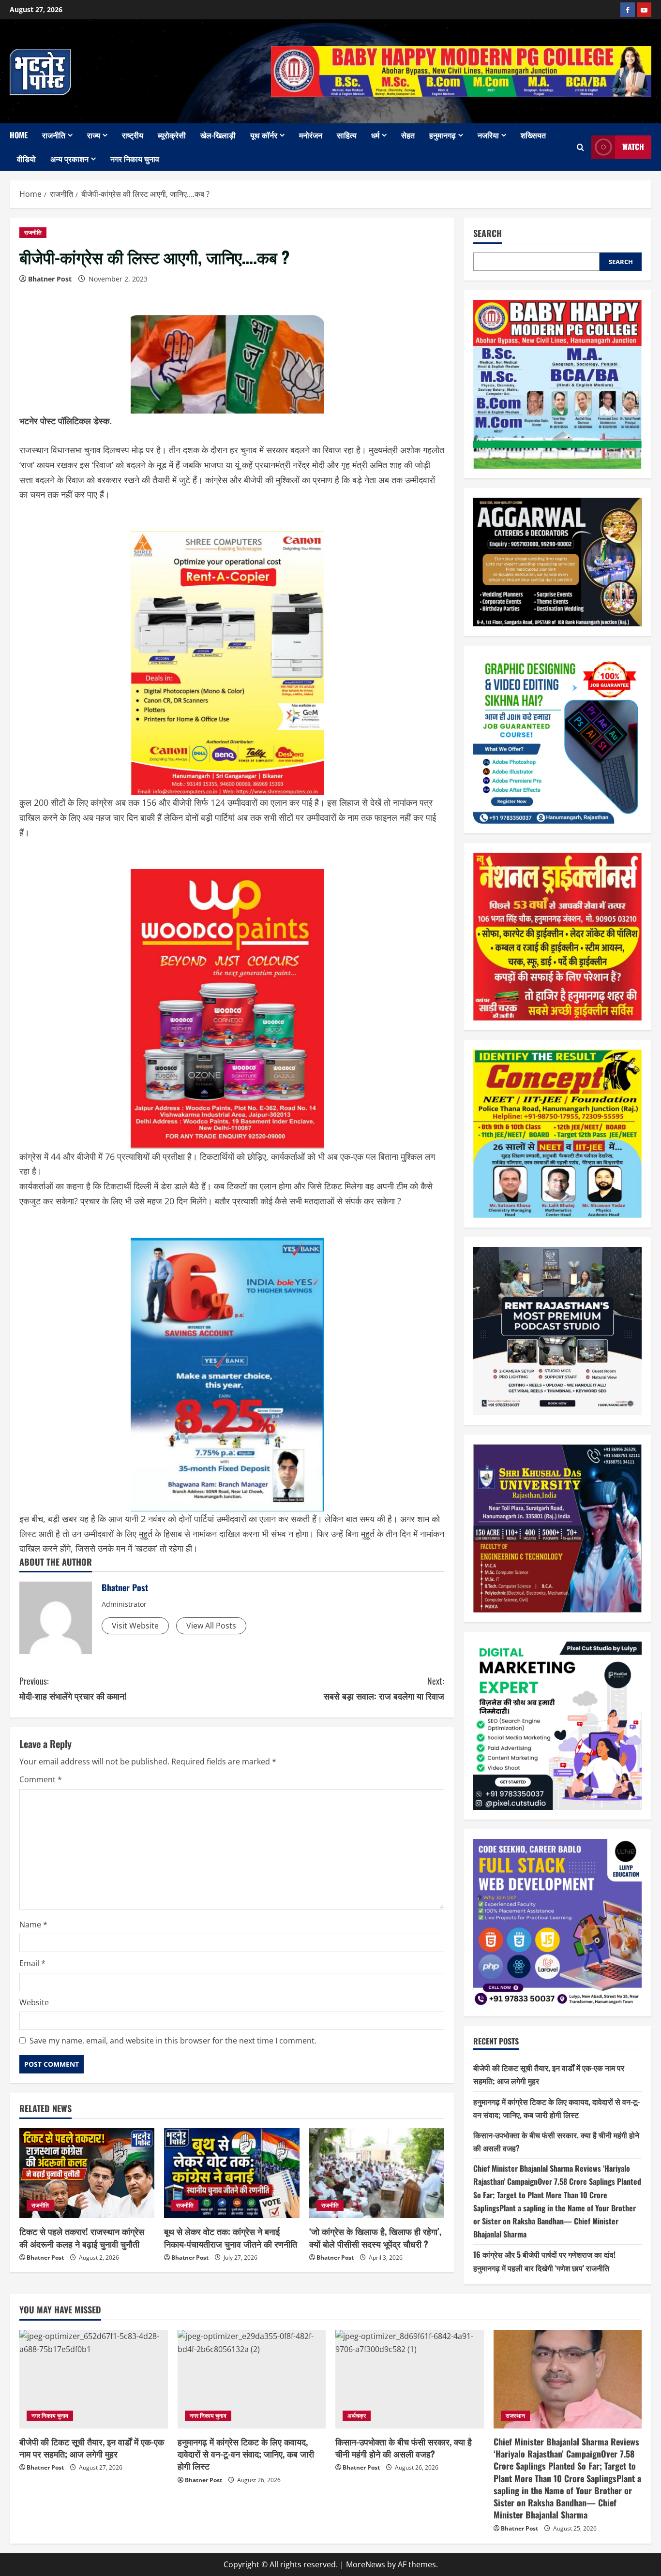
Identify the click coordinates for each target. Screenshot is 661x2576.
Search (488, 233)
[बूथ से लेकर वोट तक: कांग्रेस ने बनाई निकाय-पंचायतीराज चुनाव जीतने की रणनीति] (232, 2173)
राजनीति (54, 135)
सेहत (408, 135)
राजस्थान (515, 2416)
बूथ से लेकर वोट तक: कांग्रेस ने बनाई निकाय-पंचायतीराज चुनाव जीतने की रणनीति (231, 2237)
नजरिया (488, 135)
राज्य (94, 135)
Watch (633, 147)
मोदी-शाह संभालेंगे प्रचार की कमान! (73, 1688)
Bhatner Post (50, 279)
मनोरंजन (311, 135)
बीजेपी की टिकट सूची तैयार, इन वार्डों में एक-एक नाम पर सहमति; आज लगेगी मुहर (92, 2448)
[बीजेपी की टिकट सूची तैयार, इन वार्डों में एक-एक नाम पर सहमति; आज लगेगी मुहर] (94, 2379)
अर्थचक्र (357, 2416)
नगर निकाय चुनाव (135, 159)
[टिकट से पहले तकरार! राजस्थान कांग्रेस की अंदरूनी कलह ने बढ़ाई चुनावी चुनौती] (87, 2173)
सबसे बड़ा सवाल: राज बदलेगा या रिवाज (384, 1688)
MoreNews (366, 2564)
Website (34, 2002)
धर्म (375, 135)
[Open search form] (580, 147)
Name (33, 1925)
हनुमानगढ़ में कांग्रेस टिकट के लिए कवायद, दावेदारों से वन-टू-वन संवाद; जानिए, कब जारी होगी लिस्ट (246, 2454)
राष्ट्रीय (133, 135)
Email (32, 1963)
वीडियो (26, 159)
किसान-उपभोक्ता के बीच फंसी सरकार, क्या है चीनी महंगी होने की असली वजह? (404, 2448)
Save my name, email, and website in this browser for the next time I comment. (173, 2041)
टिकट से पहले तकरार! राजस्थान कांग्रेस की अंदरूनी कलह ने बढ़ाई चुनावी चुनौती (82, 2237)
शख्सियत (533, 135)
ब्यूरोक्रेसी (172, 135)
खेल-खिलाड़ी (218, 135)
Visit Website (135, 1626)
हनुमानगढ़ (443, 135)
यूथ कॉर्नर (264, 135)
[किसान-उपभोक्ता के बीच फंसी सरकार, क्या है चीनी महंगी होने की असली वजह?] (410, 2379)
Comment (41, 1779)
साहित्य (347, 135)
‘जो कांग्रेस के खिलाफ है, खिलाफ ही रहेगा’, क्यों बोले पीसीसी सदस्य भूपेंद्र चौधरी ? (375, 2237)
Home (19, 135)
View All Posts (211, 1626)
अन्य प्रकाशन (69, 159)
